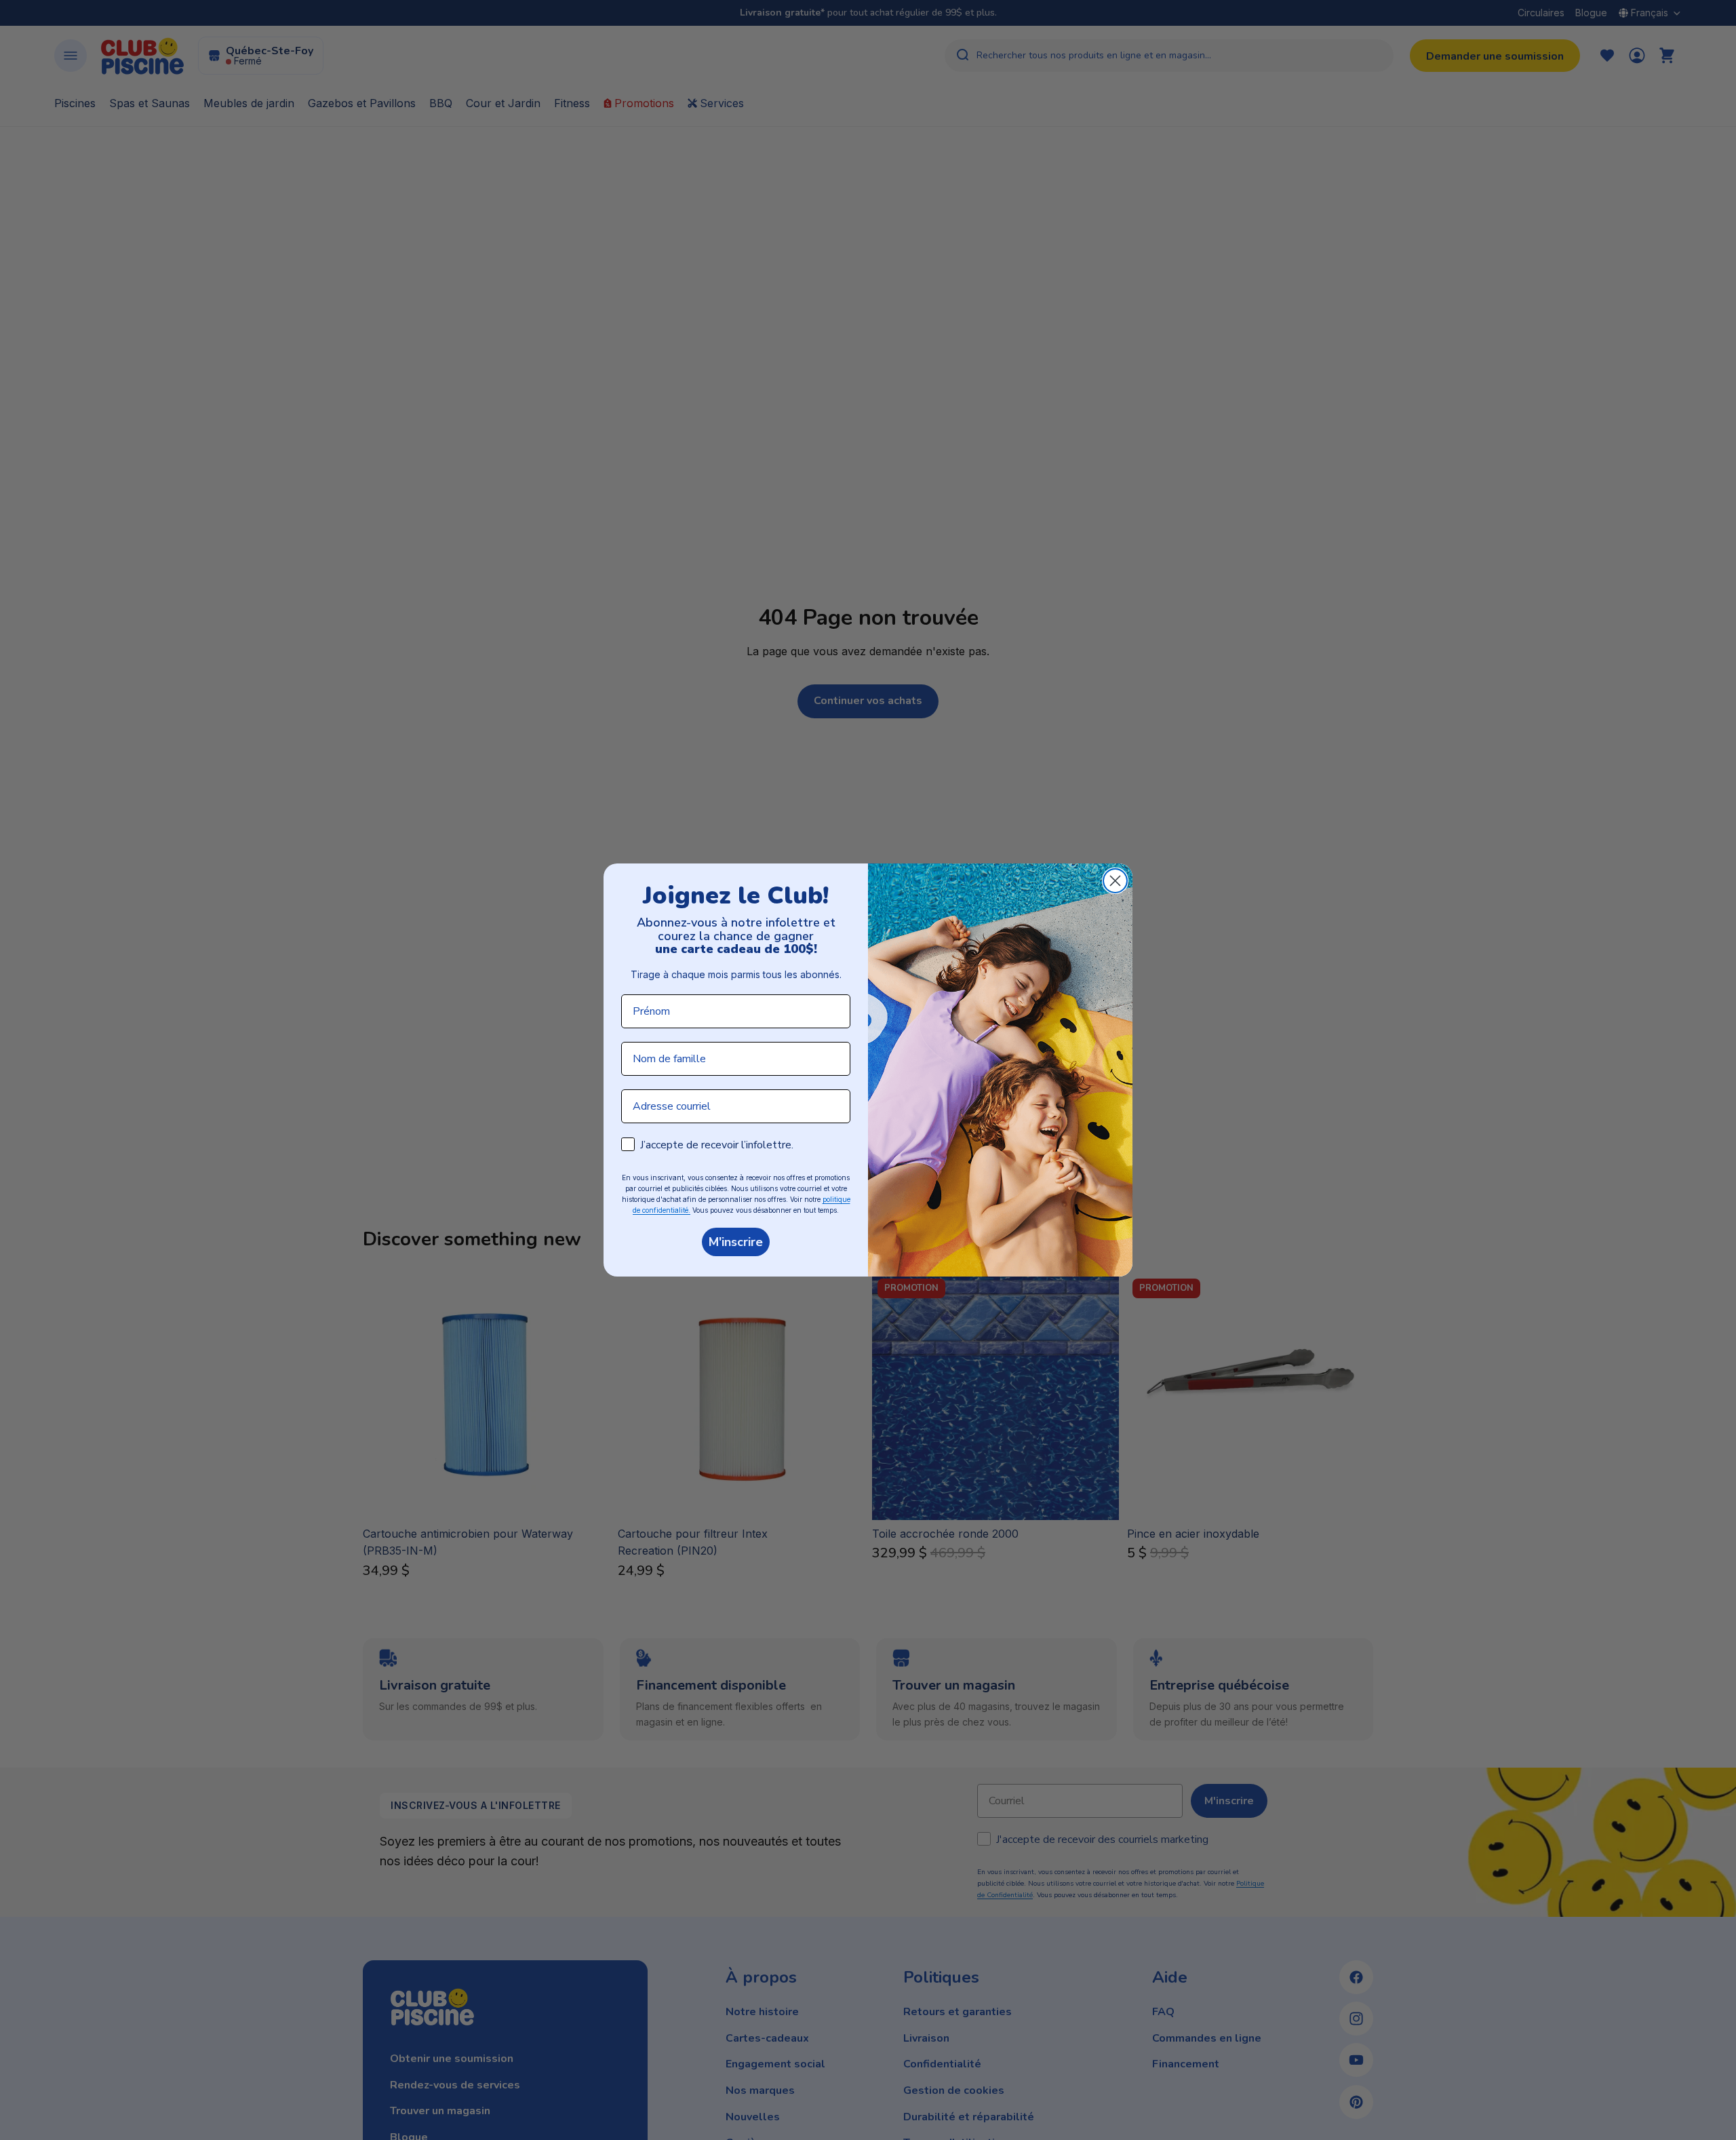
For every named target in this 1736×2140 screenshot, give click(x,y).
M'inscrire (736, 1242)
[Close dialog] (1115, 881)
